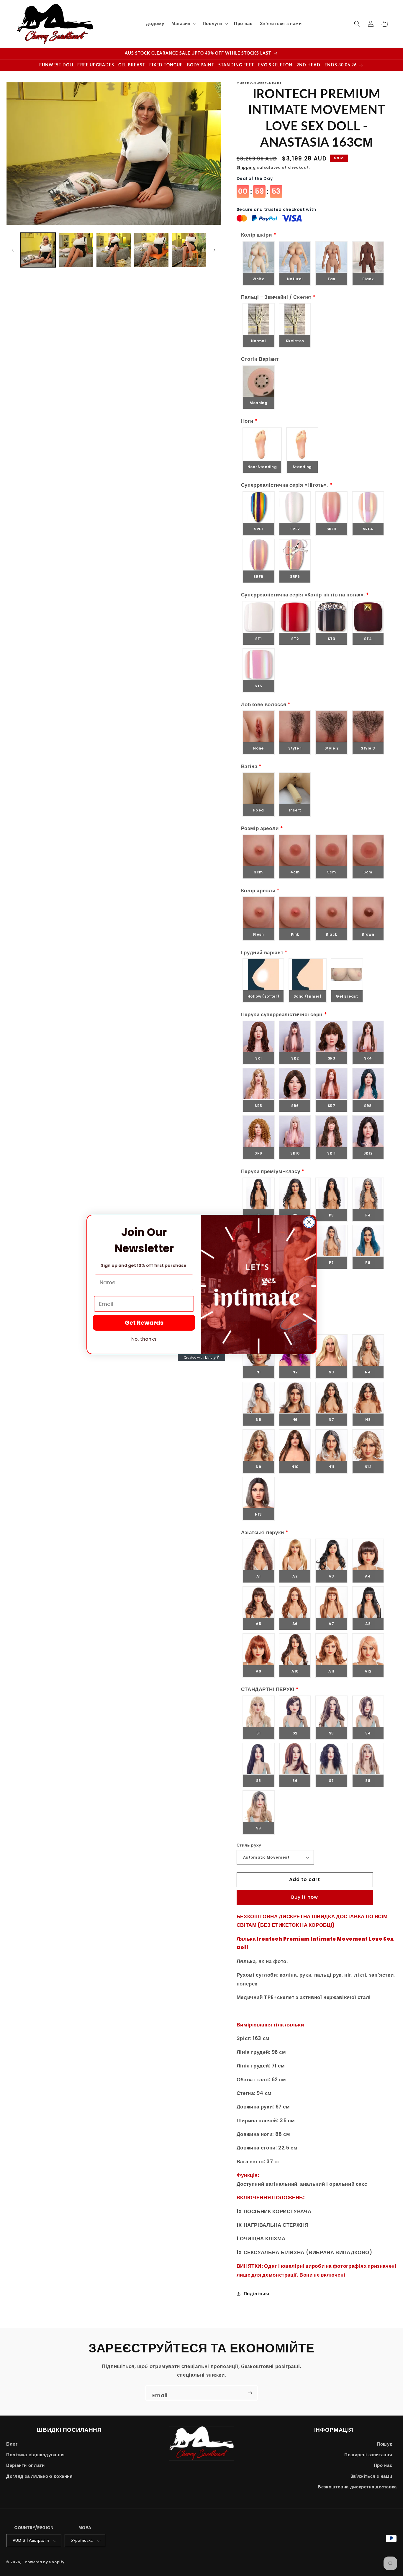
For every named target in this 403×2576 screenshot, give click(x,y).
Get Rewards (144, 1323)
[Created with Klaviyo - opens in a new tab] (201, 1358)
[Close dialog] (309, 1222)
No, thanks (144, 1339)
